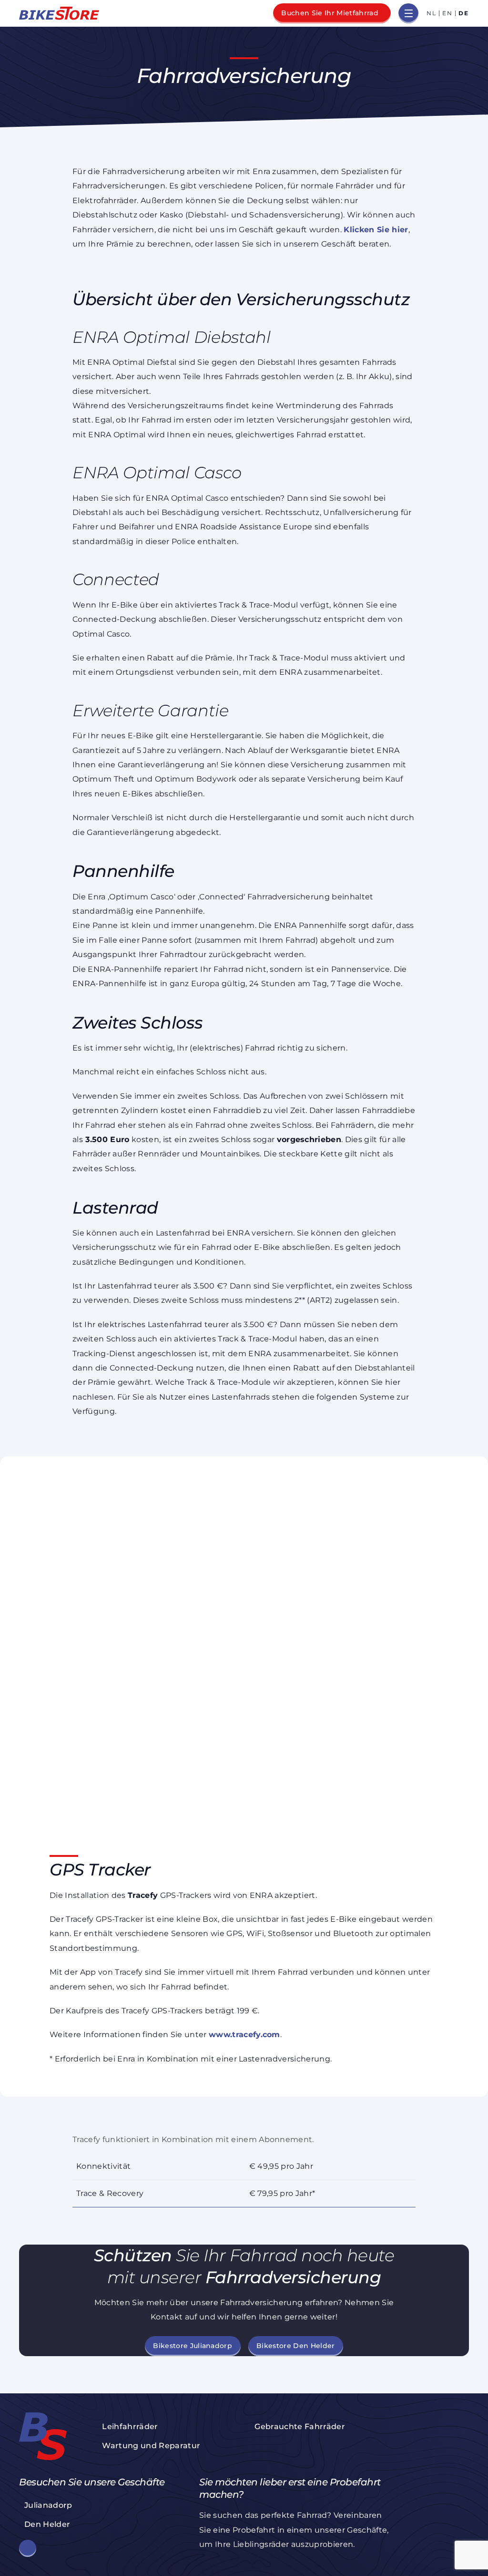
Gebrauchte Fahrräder (300, 2427)
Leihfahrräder (130, 2427)
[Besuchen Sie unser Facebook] (28, 2548)
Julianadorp (48, 2505)
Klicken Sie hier (376, 230)
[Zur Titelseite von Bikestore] (59, 13)
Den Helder (47, 2524)
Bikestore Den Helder (296, 2346)
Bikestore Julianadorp (193, 2346)
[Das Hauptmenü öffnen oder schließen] (408, 13)
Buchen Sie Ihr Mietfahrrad (330, 13)
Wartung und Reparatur (151, 2446)
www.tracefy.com (244, 2035)
